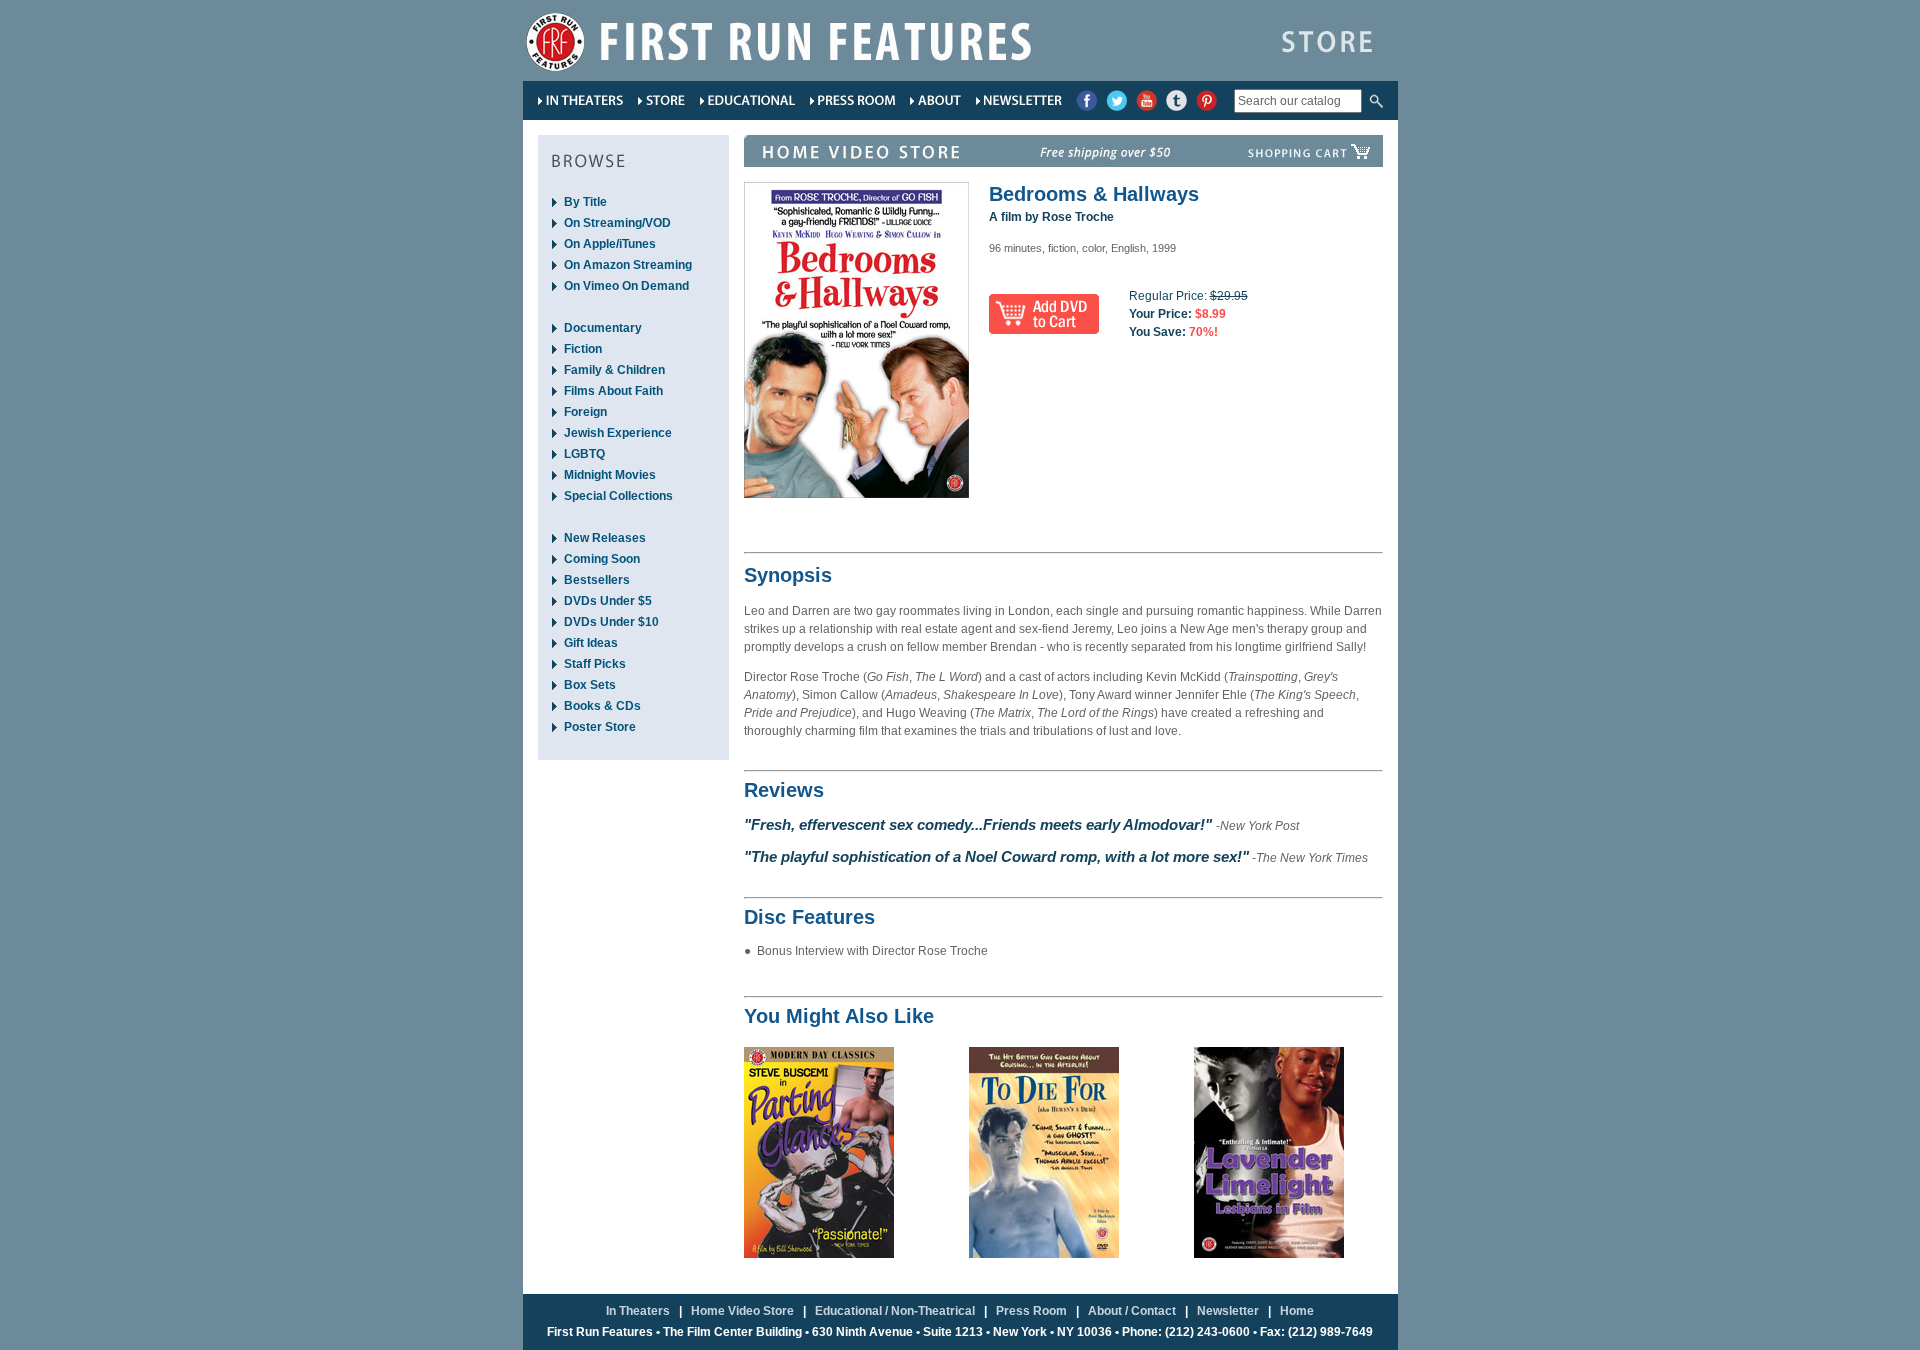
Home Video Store (742, 1311)
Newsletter (1228, 1311)
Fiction (583, 349)
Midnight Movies (610, 475)
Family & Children (614, 370)
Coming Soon (602, 559)
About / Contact (1132, 1311)
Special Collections (618, 496)
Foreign (585, 412)
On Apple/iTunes (610, 244)
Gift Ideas (591, 643)
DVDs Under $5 (608, 601)
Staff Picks (595, 664)
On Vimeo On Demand (626, 286)
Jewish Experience (618, 433)
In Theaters (638, 1311)
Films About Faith (613, 391)
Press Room (1031, 1311)
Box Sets (590, 685)
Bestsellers (597, 580)
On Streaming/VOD (617, 223)
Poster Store (600, 727)
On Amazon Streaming (628, 265)
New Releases (605, 538)
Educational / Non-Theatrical (895, 1311)
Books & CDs (602, 706)
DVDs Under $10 (611, 622)
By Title (585, 202)
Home (1297, 1311)
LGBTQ (584, 454)
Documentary (603, 328)
